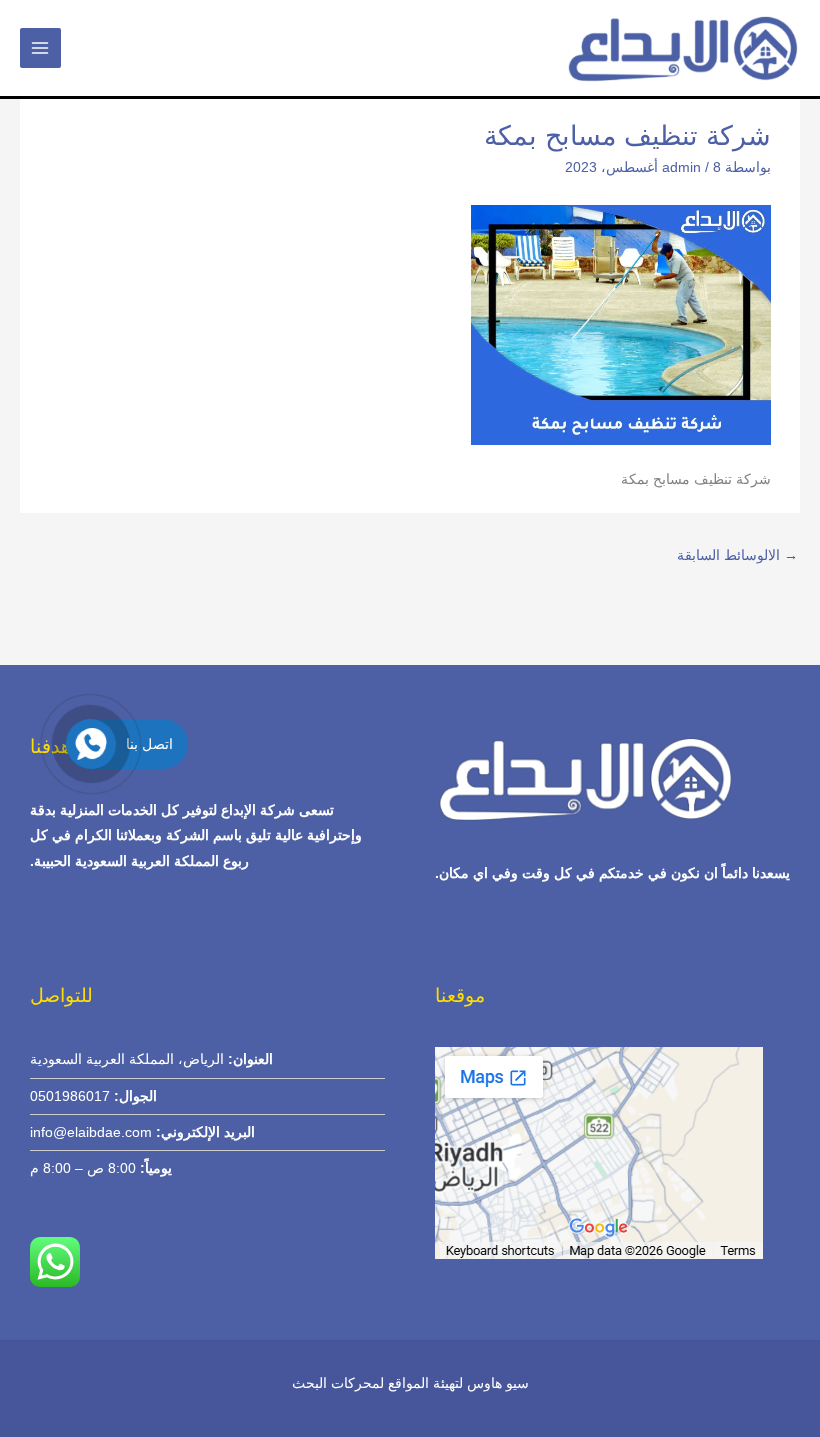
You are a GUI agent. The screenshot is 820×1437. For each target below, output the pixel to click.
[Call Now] (91, 744)
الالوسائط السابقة (737, 555)
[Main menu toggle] (40, 48)
